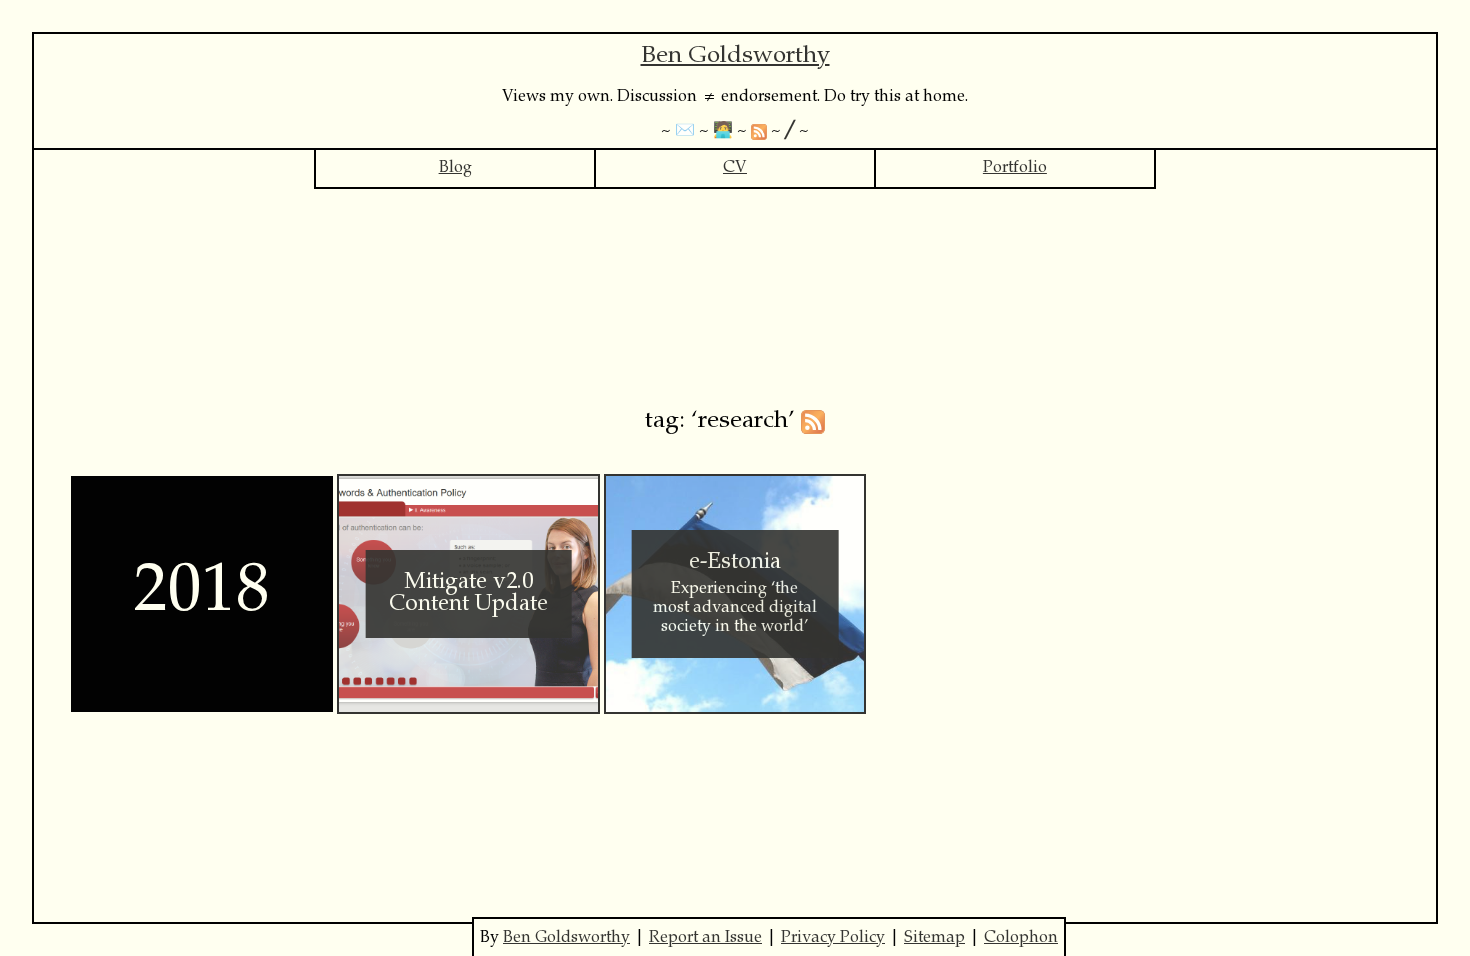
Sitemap (934, 938)
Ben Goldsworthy (735, 57)
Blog (455, 168)
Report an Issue (705, 938)
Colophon (1021, 938)
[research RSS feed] (813, 422)
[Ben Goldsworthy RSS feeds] (759, 131)
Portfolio (1015, 168)
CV (735, 168)
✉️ (685, 131)
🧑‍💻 (723, 131)
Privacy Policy (833, 938)
